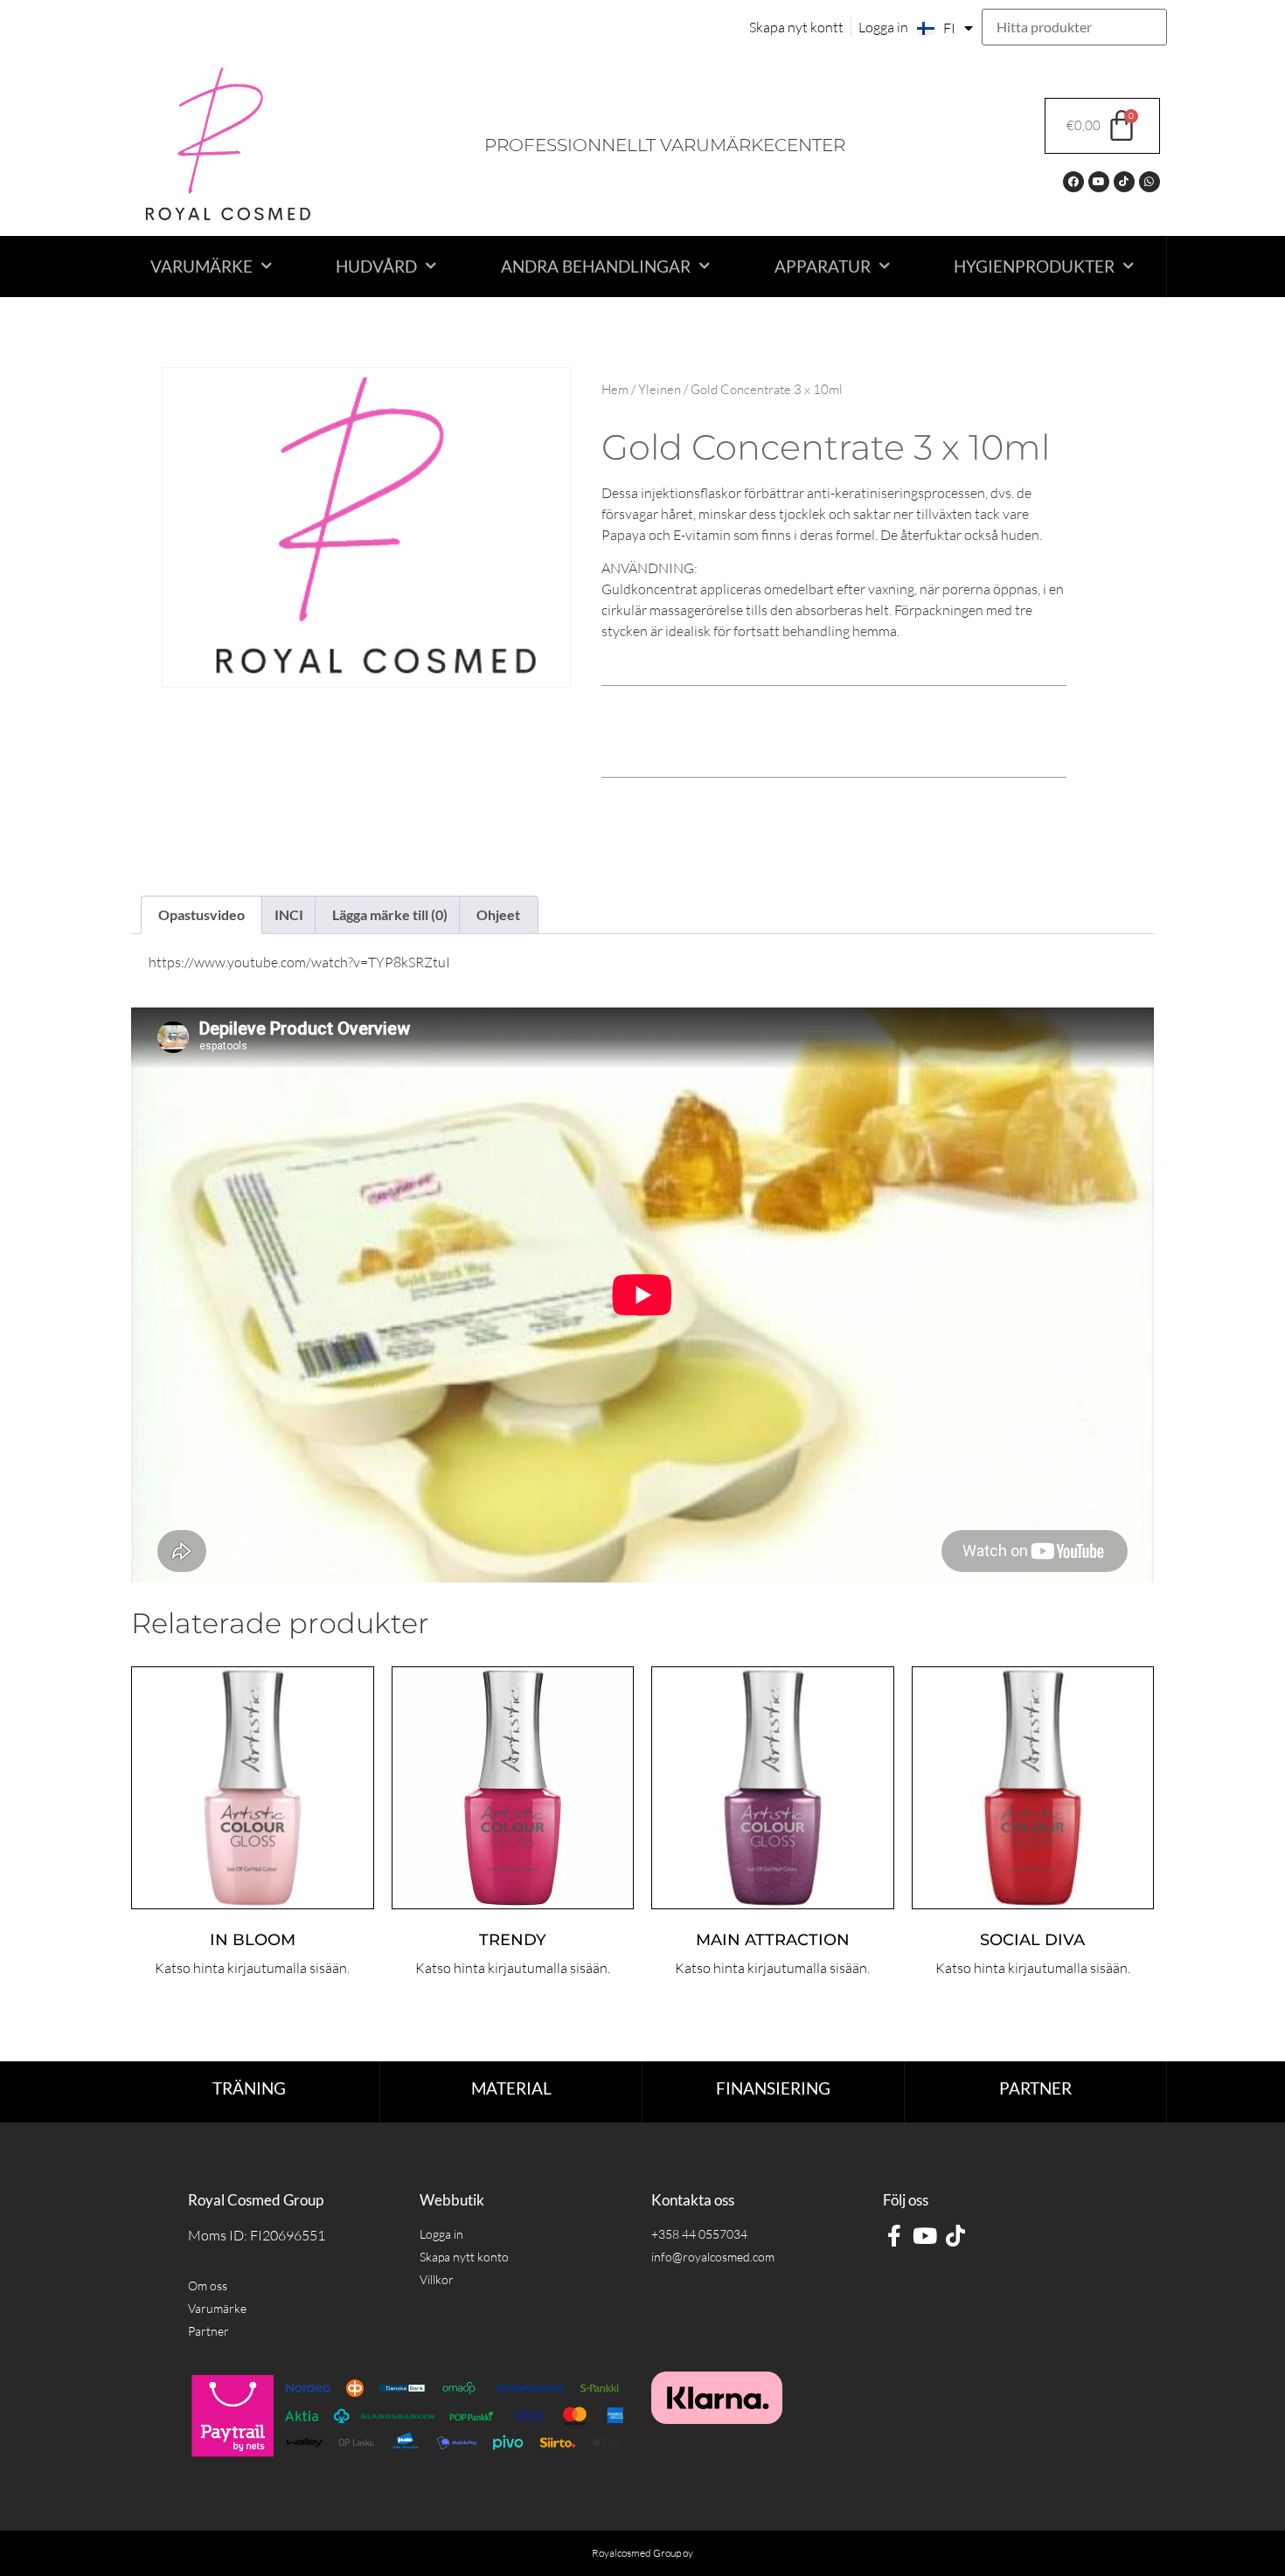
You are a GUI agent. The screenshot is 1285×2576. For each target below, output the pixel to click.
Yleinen (660, 389)
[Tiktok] (1124, 182)
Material (511, 2088)
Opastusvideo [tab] (201, 914)
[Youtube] (1099, 182)
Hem (615, 389)
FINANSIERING (773, 2088)
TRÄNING (249, 2088)
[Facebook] (1073, 182)
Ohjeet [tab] (498, 914)
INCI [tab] (289, 914)
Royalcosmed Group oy (642, 2553)
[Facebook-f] (894, 2236)
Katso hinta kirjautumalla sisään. (252, 1968)
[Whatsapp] (1150, 182)
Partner (1035, 2088)
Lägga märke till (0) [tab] (390, 914)
